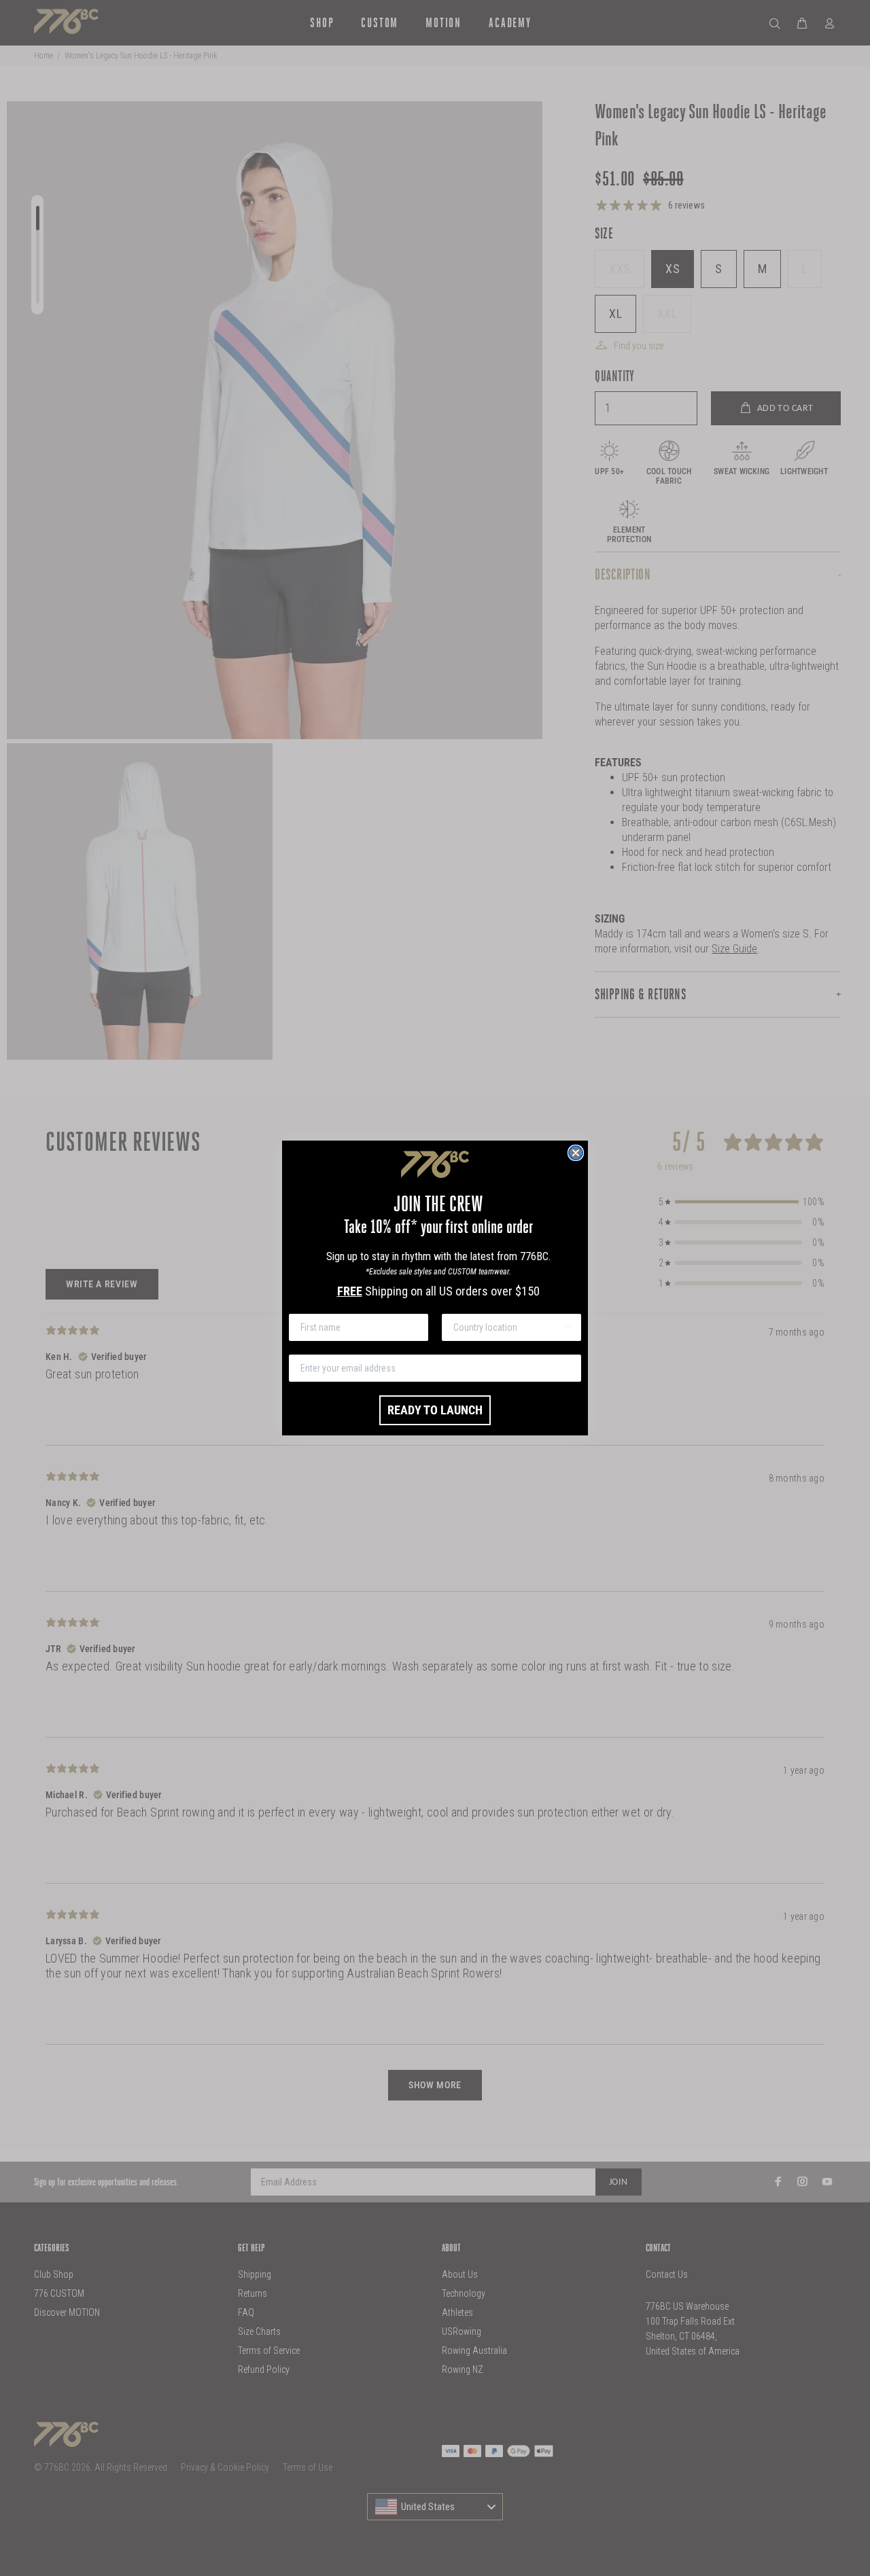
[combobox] (507, 1327)
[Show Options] (568, 1327)
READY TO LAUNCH (435, 1410)
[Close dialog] (576, 1153)
